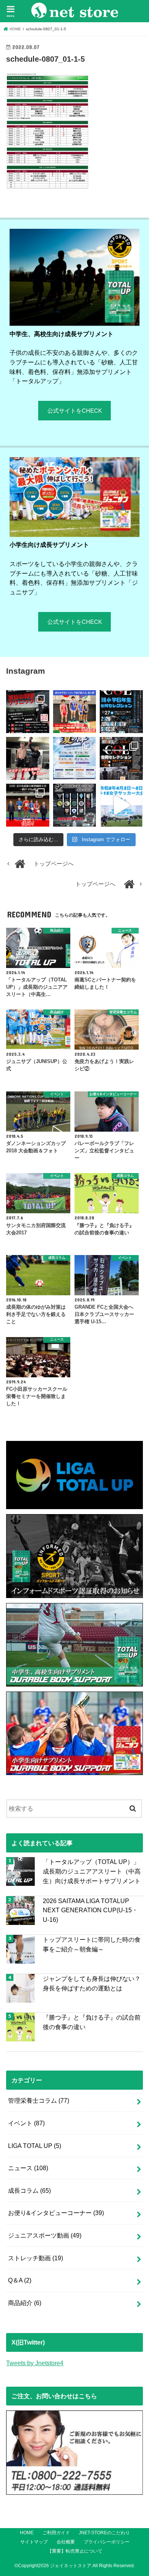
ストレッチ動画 (36, 2258)
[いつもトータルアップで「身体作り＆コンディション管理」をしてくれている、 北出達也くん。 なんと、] (28, 758)
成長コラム (29, 2190)
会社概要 (66, 2542)
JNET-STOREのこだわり (104, 2533)
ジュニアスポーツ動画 (45, 2235)
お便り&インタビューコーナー (56, 2213)
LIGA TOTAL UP (35, 2146)
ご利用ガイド (56, 2533)
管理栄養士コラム (39, 2100)
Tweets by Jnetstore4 (35, 2363)
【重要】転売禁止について (75, 2551)
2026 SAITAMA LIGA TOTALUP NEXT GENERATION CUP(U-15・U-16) (90, 1910)
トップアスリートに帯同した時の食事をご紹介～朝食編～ (92, 1944)
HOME (27, 2533)
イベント (26, 2123)
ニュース (28, 2168)
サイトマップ (34, 2542)
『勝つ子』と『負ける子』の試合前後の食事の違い (92, 2022)
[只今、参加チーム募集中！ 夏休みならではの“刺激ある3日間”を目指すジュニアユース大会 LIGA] (74, 758)
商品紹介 (25, 2303)
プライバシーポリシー (107, 2542)
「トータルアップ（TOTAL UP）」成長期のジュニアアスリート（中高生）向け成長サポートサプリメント (92, 1871)
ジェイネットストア (71, 2566)
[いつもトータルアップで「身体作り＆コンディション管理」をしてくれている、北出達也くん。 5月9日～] (28, 805)
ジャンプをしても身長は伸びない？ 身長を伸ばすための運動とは (92, 1983)
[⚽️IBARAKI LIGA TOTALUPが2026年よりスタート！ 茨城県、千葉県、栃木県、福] (74, 805)
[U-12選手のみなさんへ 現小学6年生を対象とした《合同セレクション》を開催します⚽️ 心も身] (121, 712)
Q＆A (20, 2280)
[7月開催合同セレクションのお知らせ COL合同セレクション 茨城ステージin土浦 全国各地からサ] (121, 758)
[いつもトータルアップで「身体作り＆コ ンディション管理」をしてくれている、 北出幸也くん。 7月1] (74, 712)
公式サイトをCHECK (75, 411)
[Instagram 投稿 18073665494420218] (121, 805)
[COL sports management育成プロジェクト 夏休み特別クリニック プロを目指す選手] (28, 712)
